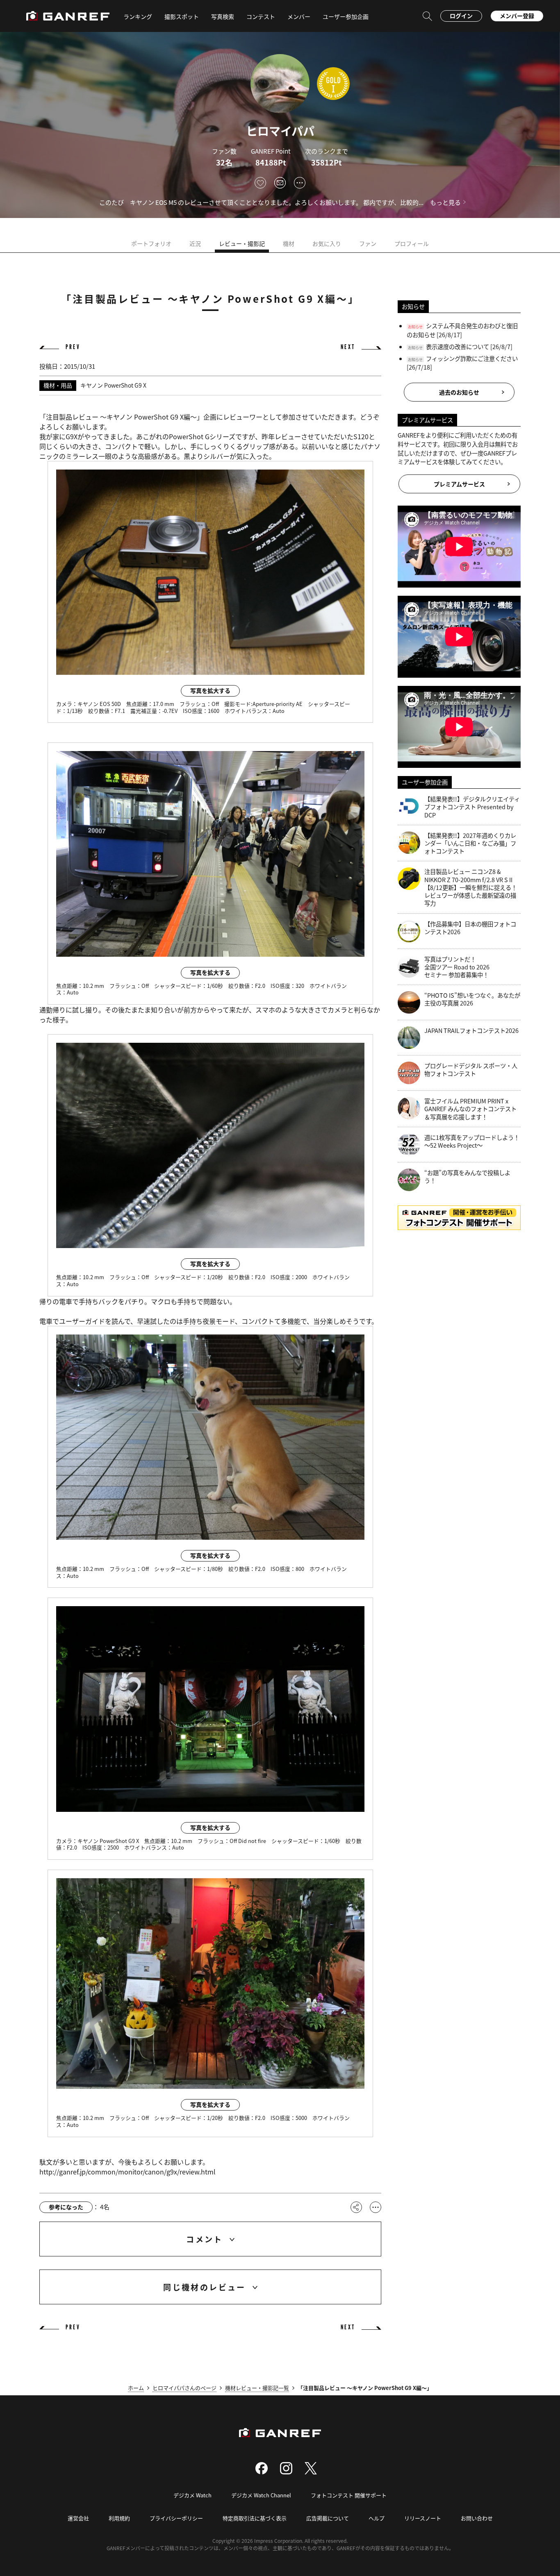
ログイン (461, 16)
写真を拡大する (210, 690)
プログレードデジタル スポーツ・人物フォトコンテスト (471, 1070)
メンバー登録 (517, 16)
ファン (368, 243)
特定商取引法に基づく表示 (255, 2518)
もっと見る (445, 202)
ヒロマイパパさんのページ (184, 2388)
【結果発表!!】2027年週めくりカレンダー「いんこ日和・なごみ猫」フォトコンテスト (470, 843)
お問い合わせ (477, 2518)
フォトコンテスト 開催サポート (349, 2495)
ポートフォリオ (151, 243)
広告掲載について (328, 2518)
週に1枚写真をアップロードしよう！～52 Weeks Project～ (472, 1141)
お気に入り (327, 243)
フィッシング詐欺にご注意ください (472, 358)
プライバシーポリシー (176, 2518)
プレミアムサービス (459, 484)
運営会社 (78, 2518)
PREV (73, 347)
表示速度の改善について (458, 346)
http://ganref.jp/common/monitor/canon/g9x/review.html (127, 2172)
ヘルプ (377, 2518)
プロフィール (412, 243)
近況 (195, 243)
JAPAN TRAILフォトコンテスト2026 (471, 1030)
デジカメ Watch (192, 2495)
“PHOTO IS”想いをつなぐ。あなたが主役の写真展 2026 (472, 999)
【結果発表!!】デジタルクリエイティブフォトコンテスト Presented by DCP (472, 807)
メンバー (299, 16)
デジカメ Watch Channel (261, 2495)
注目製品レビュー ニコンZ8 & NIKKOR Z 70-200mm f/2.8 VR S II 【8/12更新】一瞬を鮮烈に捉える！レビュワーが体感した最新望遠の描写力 (471, 887)
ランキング (138, 16)
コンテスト (261, 16)
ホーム (136, 2388)
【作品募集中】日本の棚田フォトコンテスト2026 (470, 928)
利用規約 (119, 2518)
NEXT (348, 347)
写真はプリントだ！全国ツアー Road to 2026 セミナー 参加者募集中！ (457, 967)
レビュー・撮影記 (242, 243)
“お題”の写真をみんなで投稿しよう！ (467, 1177)
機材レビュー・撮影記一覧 (257, 2388)
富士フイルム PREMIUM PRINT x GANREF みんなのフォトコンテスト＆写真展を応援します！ (470, 1109)
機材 (289, 243)
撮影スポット (182, 16)
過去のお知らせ (459, 392)
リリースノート (423, 2518)
